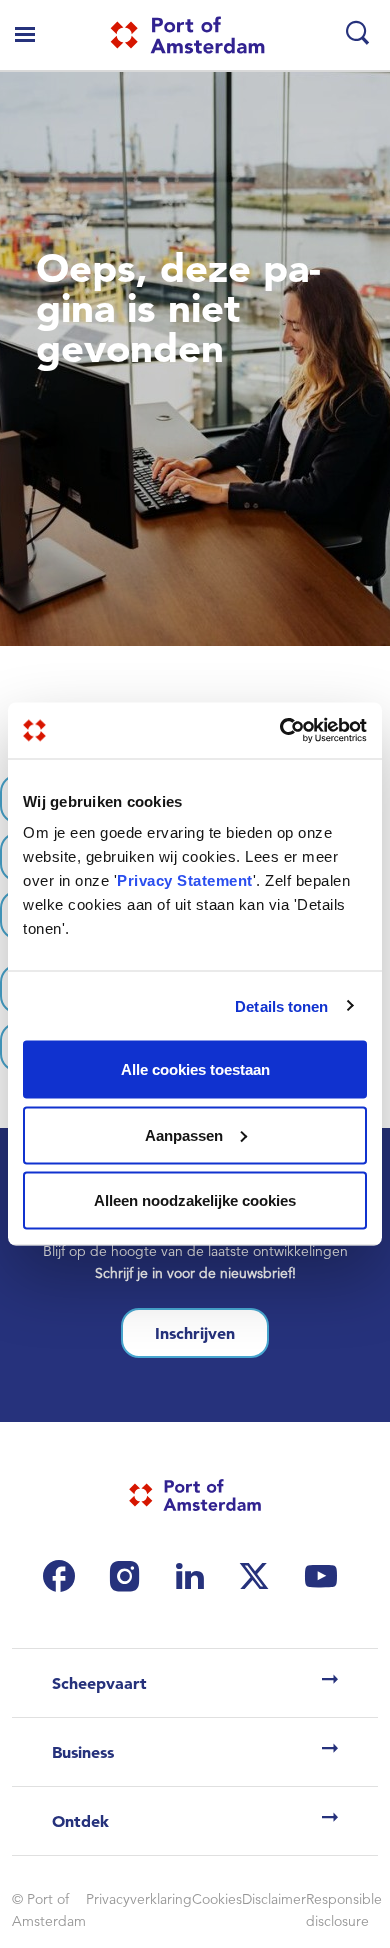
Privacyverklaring (139, 1899)
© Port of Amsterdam (49, 1910)
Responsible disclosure (344, 1910)
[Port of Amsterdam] (187, 35)
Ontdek (80, 1821)
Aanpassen (184, 1134)
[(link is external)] (64, 1576)
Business (83, 1752)
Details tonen (281, 1005)
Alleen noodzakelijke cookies (195, 1200)
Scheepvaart (99, 1683)
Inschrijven (195, 1333)
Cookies (217, 1899)
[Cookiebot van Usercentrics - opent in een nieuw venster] (280, 731)
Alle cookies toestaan (195, 1069)
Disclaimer (274, 1899)
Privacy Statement (185, 880)
